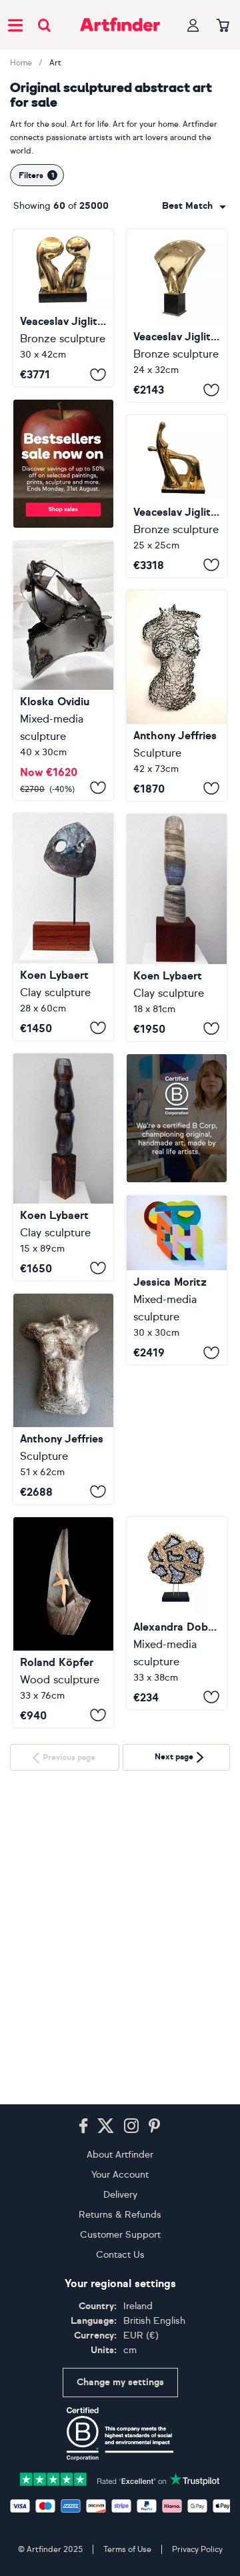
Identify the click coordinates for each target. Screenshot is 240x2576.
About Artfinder (120, 2155)
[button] (194, 206)
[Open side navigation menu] (15, 25)
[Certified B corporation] (120, 2434)
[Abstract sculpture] (63, 927)
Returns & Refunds (120, 2215)
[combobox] (194, 206)
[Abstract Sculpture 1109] (63, 1622)
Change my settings (120, 2382)
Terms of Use (127, 2549)
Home (21, 63)
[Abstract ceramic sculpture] (177, 927)
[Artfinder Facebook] (83, 2126)
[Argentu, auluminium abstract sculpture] (177, 696)
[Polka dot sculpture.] (177, 1613)
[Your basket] (223, 26)
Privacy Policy (197, 2549)
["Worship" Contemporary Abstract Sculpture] (177, 496)
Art (55, 63)
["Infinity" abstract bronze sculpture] (177, 316)
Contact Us (120, 2255)
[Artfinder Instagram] (131, 2126)
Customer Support (120, 2235)
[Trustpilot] (120, 2478)
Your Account (120, 2175)
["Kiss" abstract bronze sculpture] (63, 308)
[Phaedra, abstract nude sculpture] (63, 1399)
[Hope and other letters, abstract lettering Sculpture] (177, 1280)
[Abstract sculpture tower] (63, 1167)
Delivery (120, 2195)
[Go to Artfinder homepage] (120, 25)
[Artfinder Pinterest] (155, 2126)
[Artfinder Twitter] (106, 2126)
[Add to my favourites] (98, 374)
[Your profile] (193, 25)
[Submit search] (44, 25)
